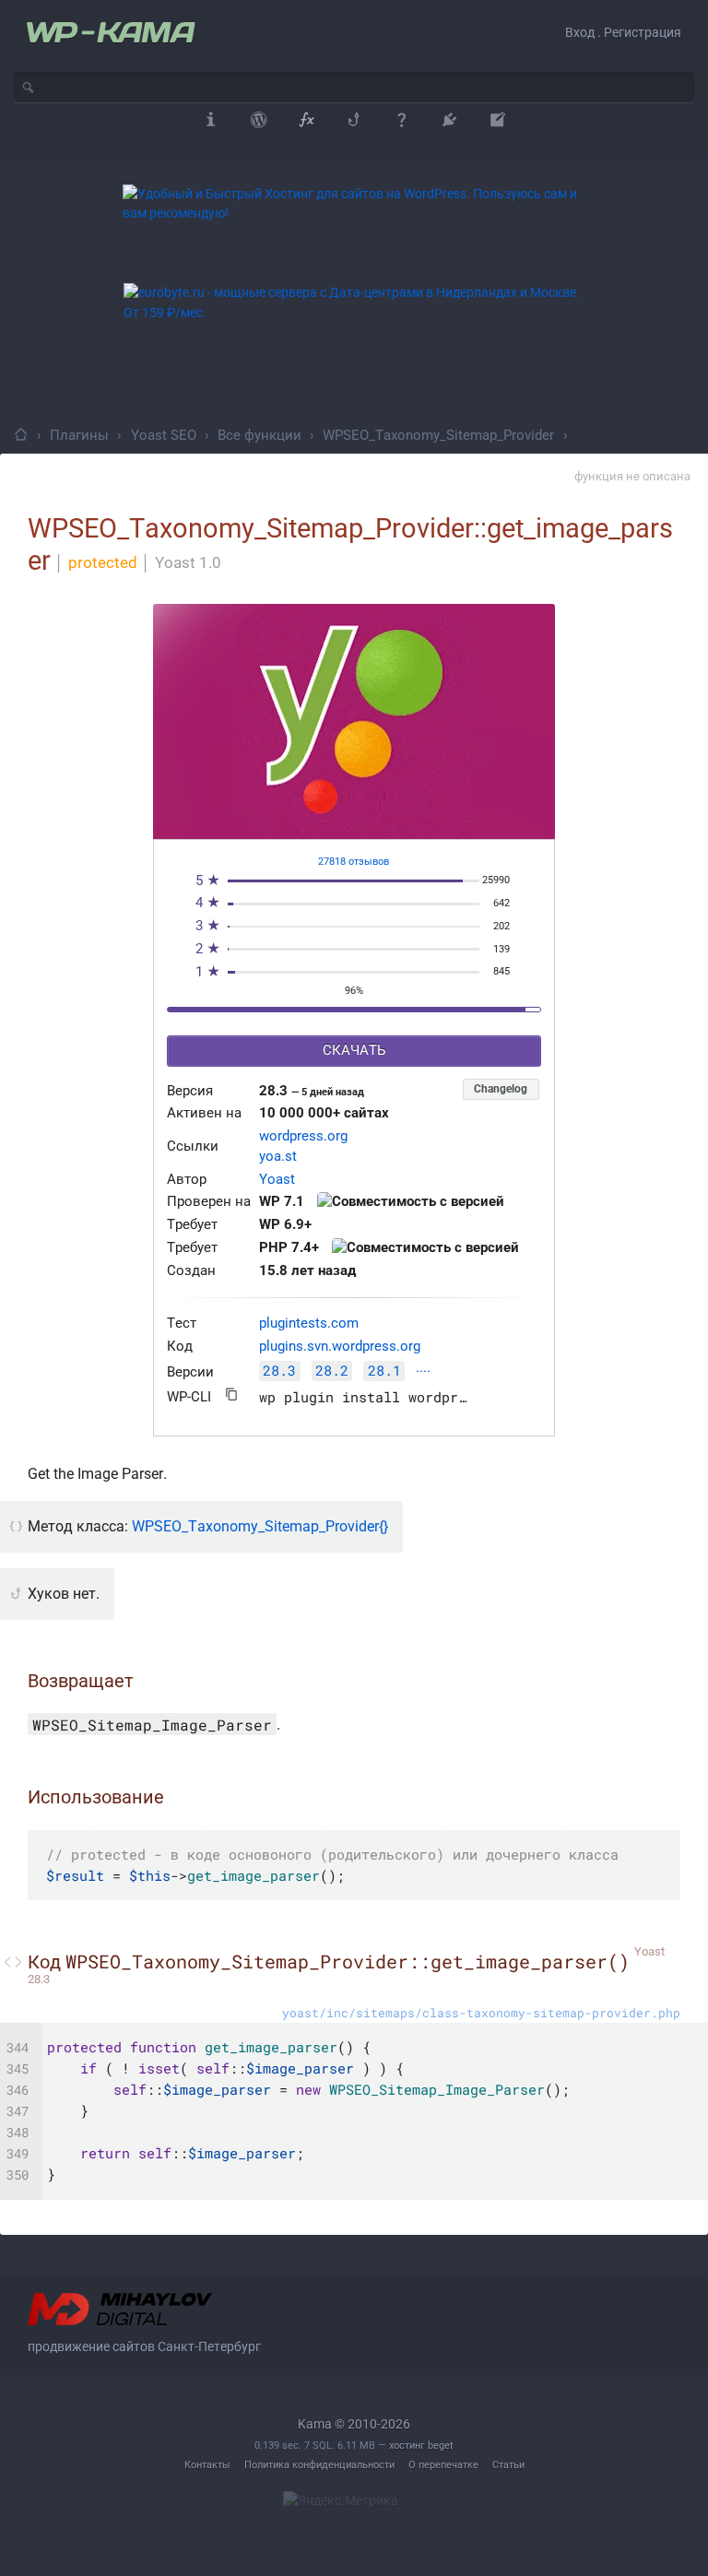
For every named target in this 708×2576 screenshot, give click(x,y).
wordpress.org (303, 1136)
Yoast (277, 1180)
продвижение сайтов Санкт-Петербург (144, 2346)
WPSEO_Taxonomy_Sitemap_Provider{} (260, 1526)
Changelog (501, 1089)
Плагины (79, 435)
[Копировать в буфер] (232, 1394)
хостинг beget (421, 2446)
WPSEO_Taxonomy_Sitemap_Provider (438, 435)
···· (423, 1372)
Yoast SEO (164, 435)
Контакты (207, 2465)
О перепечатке (443, 2465)
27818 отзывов (354, 862)
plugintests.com (309, 1323)
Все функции (260, 435)
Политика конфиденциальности (319, 2465)
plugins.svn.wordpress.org (340, 1347)
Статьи (508, 2465)
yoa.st (278, 1157)
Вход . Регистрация (623, 32)
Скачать (354, 1051)
